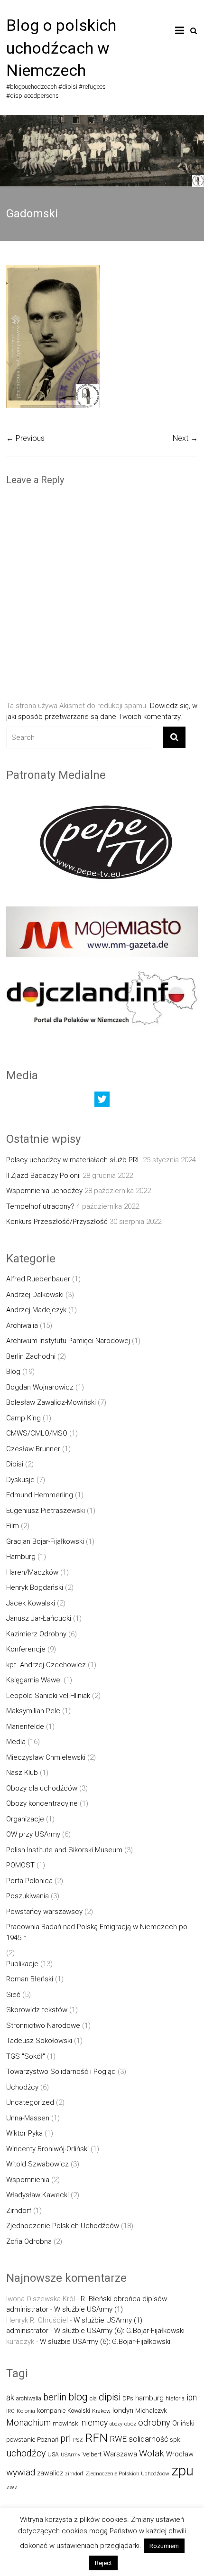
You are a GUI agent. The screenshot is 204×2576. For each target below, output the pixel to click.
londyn (123, 2410)
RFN (96, 2438)
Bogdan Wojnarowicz (40, 1387)
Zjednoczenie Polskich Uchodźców (63, 2226)
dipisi (110, 2397)
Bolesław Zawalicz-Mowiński (51, 1402)
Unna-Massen (28, 2118)
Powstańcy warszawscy (44, 1912)
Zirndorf (19, 2211)
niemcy (95, 2423)
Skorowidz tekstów (37, 2010)
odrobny (154, 2422)
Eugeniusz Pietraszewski (46, 1511)
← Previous (25, 438)
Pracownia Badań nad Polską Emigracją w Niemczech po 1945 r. (97, 1932)
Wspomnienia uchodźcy (44, 1191)
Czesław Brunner (33, 1449)
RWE (118, 2439)
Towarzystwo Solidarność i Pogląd (61, 2072)
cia (93, 2398)
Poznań (48, 2440)
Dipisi (15, 1464)
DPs (128, 2398)
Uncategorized (30, 2102)
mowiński (66, 2423)
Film (13, 1526)
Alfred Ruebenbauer (38, 1279)
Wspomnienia (28, 2180)
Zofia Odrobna (29, 2241)
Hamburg (21, 1557)
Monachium (28, 2422)
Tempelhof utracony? (40, 1206)
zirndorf (74, 2474)
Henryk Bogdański (35, 1587)
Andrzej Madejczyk (36, 1310)
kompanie (51, 2411)
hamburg (149, 2398)
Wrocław (180, 2454)
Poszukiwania (28, 1896)
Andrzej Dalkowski (35, 1295)
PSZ (78, 2440)
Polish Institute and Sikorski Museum (64, 1850)
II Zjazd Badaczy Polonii (43, 1176)
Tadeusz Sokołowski (39, 2041)
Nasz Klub (22, 1773)
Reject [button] (103, 2563)
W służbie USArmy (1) (88, 2309)
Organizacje (25, 1819)
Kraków (101, 2411)
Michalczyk (151, 2411)
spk (175, 2440)
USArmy (71, 2455)
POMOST (20, 1865)
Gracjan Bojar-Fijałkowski (45, 1541)
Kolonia (26, 2411)
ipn (192, 2398)
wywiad (21, 2472)
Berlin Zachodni (31, 1356)
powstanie (21, 2440)
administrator (27, 2309)
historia (175, 2398)
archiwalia (29, 2398)
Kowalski (79, 2411)
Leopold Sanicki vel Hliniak (48, 1696)
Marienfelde (25, 1727)
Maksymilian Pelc (33, 1711)
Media (16, 1742)
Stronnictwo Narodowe (43, 2025)
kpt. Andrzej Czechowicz (46, 1665)
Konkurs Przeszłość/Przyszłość (57, 1222)
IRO (10, 2411)
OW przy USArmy (33, 1834)
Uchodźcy (22, 2087)
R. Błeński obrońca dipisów (124, 2299)
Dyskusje (20, 1480)
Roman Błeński (30, 1979)
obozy (116, 2424)
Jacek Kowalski (31, 1603)
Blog (13, 1372)
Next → (185, 438)
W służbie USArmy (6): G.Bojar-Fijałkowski (119, 2331)
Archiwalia (22, 1325)
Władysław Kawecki (37, 2195)
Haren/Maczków (32, 1572)
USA (53, 2454)
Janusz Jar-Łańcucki (39, 1618)
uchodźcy (26, 2453)
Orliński (183, 2423)
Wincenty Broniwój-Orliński (47, 2149)
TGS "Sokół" (26, 2056)
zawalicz (50, 2473)
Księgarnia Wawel (34, 1680)
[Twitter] (102, 1101)
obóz (130, 2424)
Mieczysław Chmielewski (46, 1757)
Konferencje (26, 1649)
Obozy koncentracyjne (42, 1803)
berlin (55, 2397)
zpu (182, 2471)
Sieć (13, 1995)
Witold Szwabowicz (37, 2164)
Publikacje (22, 1964)
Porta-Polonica (29, 1881)
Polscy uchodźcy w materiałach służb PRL (74, 1160)
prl (66, 2439)
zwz (12, 2487)
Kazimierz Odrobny (36, 1634)
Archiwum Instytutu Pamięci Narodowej (68, 1341)
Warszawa (120, 2454)
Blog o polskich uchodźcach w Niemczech (61, 48)
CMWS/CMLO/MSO (37, 1433)
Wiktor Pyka (24, 2133)
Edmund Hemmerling (40, 1495)
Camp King (23, 1418)
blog (78, 2397)
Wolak (152, 2453)
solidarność (148, 2439)
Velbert (92, 2454)
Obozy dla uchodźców (42, 1788)
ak (10, 2398)
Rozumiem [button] (164, 2546)
